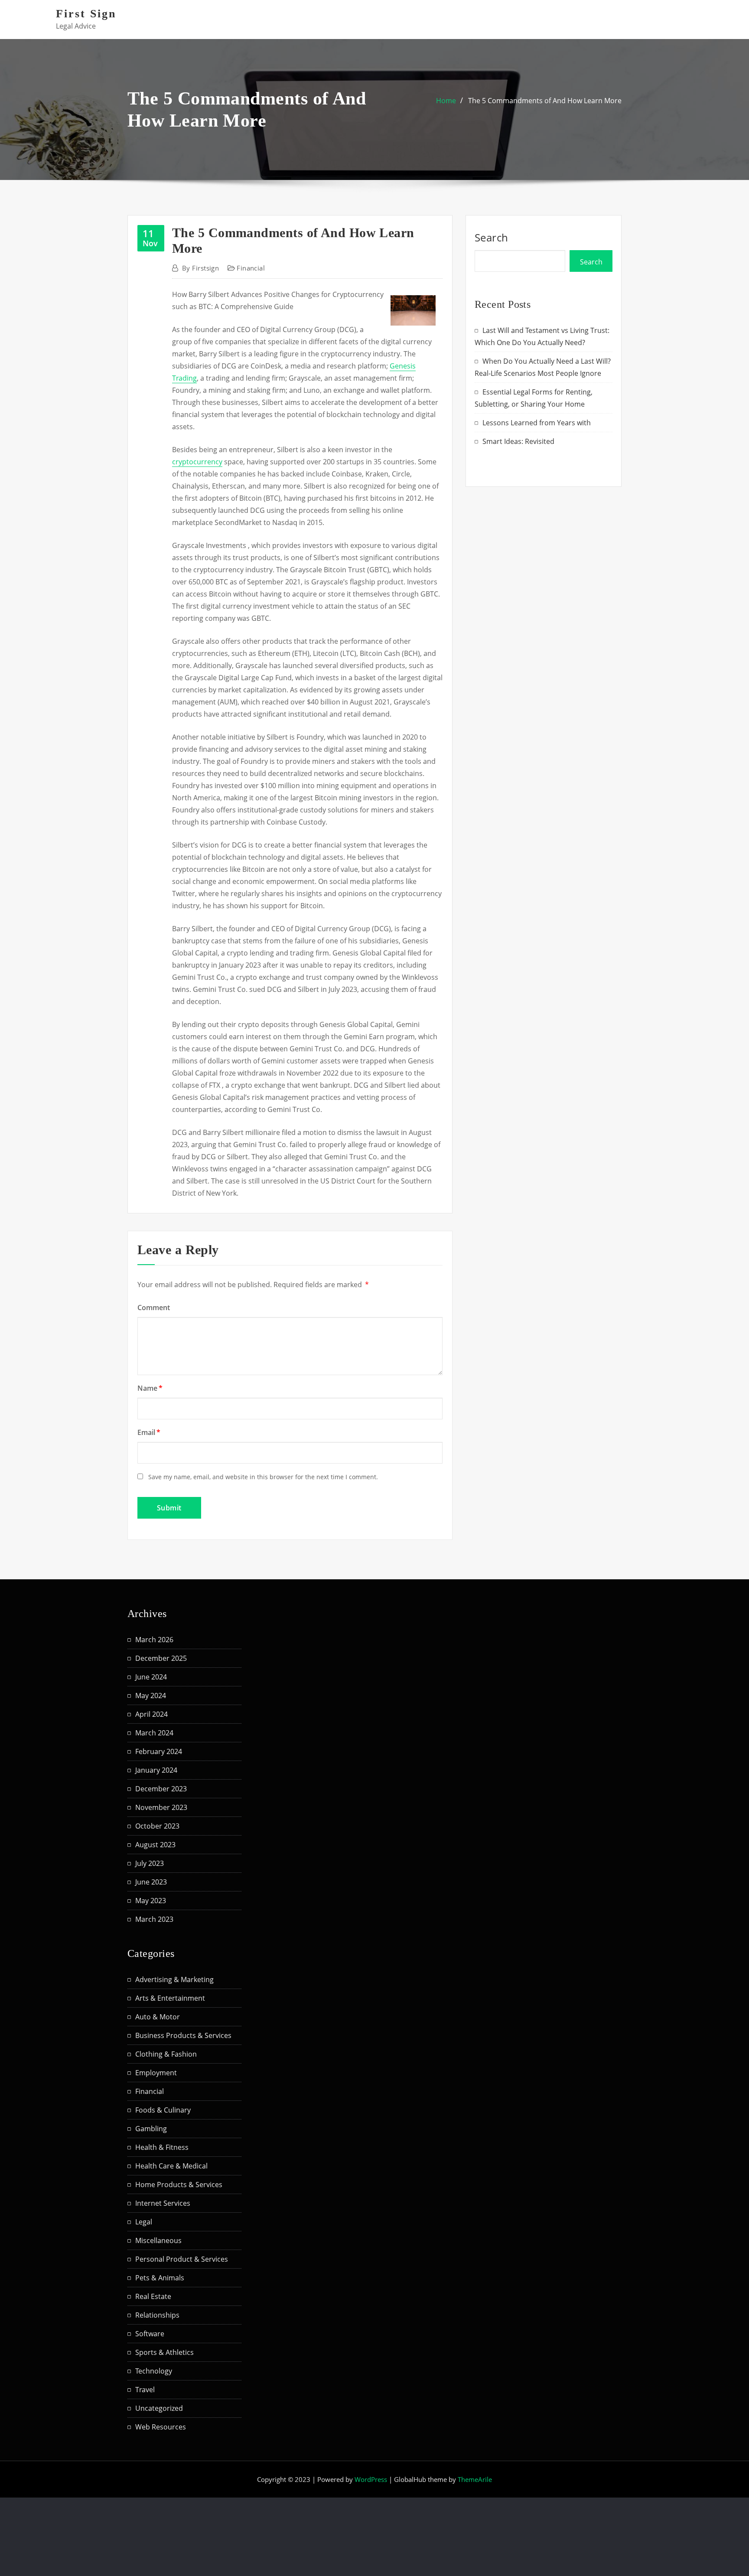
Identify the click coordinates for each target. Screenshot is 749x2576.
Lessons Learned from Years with (537, 423)
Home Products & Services (179, 2185)
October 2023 (157, 1826)
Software (150, 2334)
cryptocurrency (197, 462)
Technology (154, 2371)
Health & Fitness (162, 2147)
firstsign (200, 268)
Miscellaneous (158, 2240)
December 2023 (161, 1789)
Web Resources (161, 2427)
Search (492, 237)
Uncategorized (159, 2408)
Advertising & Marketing (174, 1979)
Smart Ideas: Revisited (518, 441)
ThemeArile (475, 2479)
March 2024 (154, 1733)
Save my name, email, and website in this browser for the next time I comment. (263, 1477)
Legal (144, 2222)
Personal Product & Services (182, 2259)
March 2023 (154, 1919)
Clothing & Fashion (166, 2054)
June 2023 (151, 1882)
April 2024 (151, 1714)
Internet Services (163, 2203)
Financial (251, 268)
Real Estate (153, 2296)
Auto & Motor (158, 2017)
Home (446, 101)
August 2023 (155, 1845)
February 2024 (159, 1751)
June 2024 (151, 1677)
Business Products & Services (183, 2035)
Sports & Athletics (164, 2352)
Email (149, 1432)
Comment (154, 1308)
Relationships (157, 2315)
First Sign (86, 14)
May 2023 (151, 1901)
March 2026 (154, 1640)
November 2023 (161, 1807)
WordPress (371, 2479)
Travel (145, 2390)
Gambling (151, 2129)
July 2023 (150, 1863)
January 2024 (156, 1770)
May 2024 (151, 1696)
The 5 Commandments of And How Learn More (545, 101)
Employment (156, 2073)
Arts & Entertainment (170, 1998)
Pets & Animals (160, 2278)
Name (150, 1388)
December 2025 (161, 1658)
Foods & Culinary (163, 2110)
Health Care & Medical (171, 2166)
